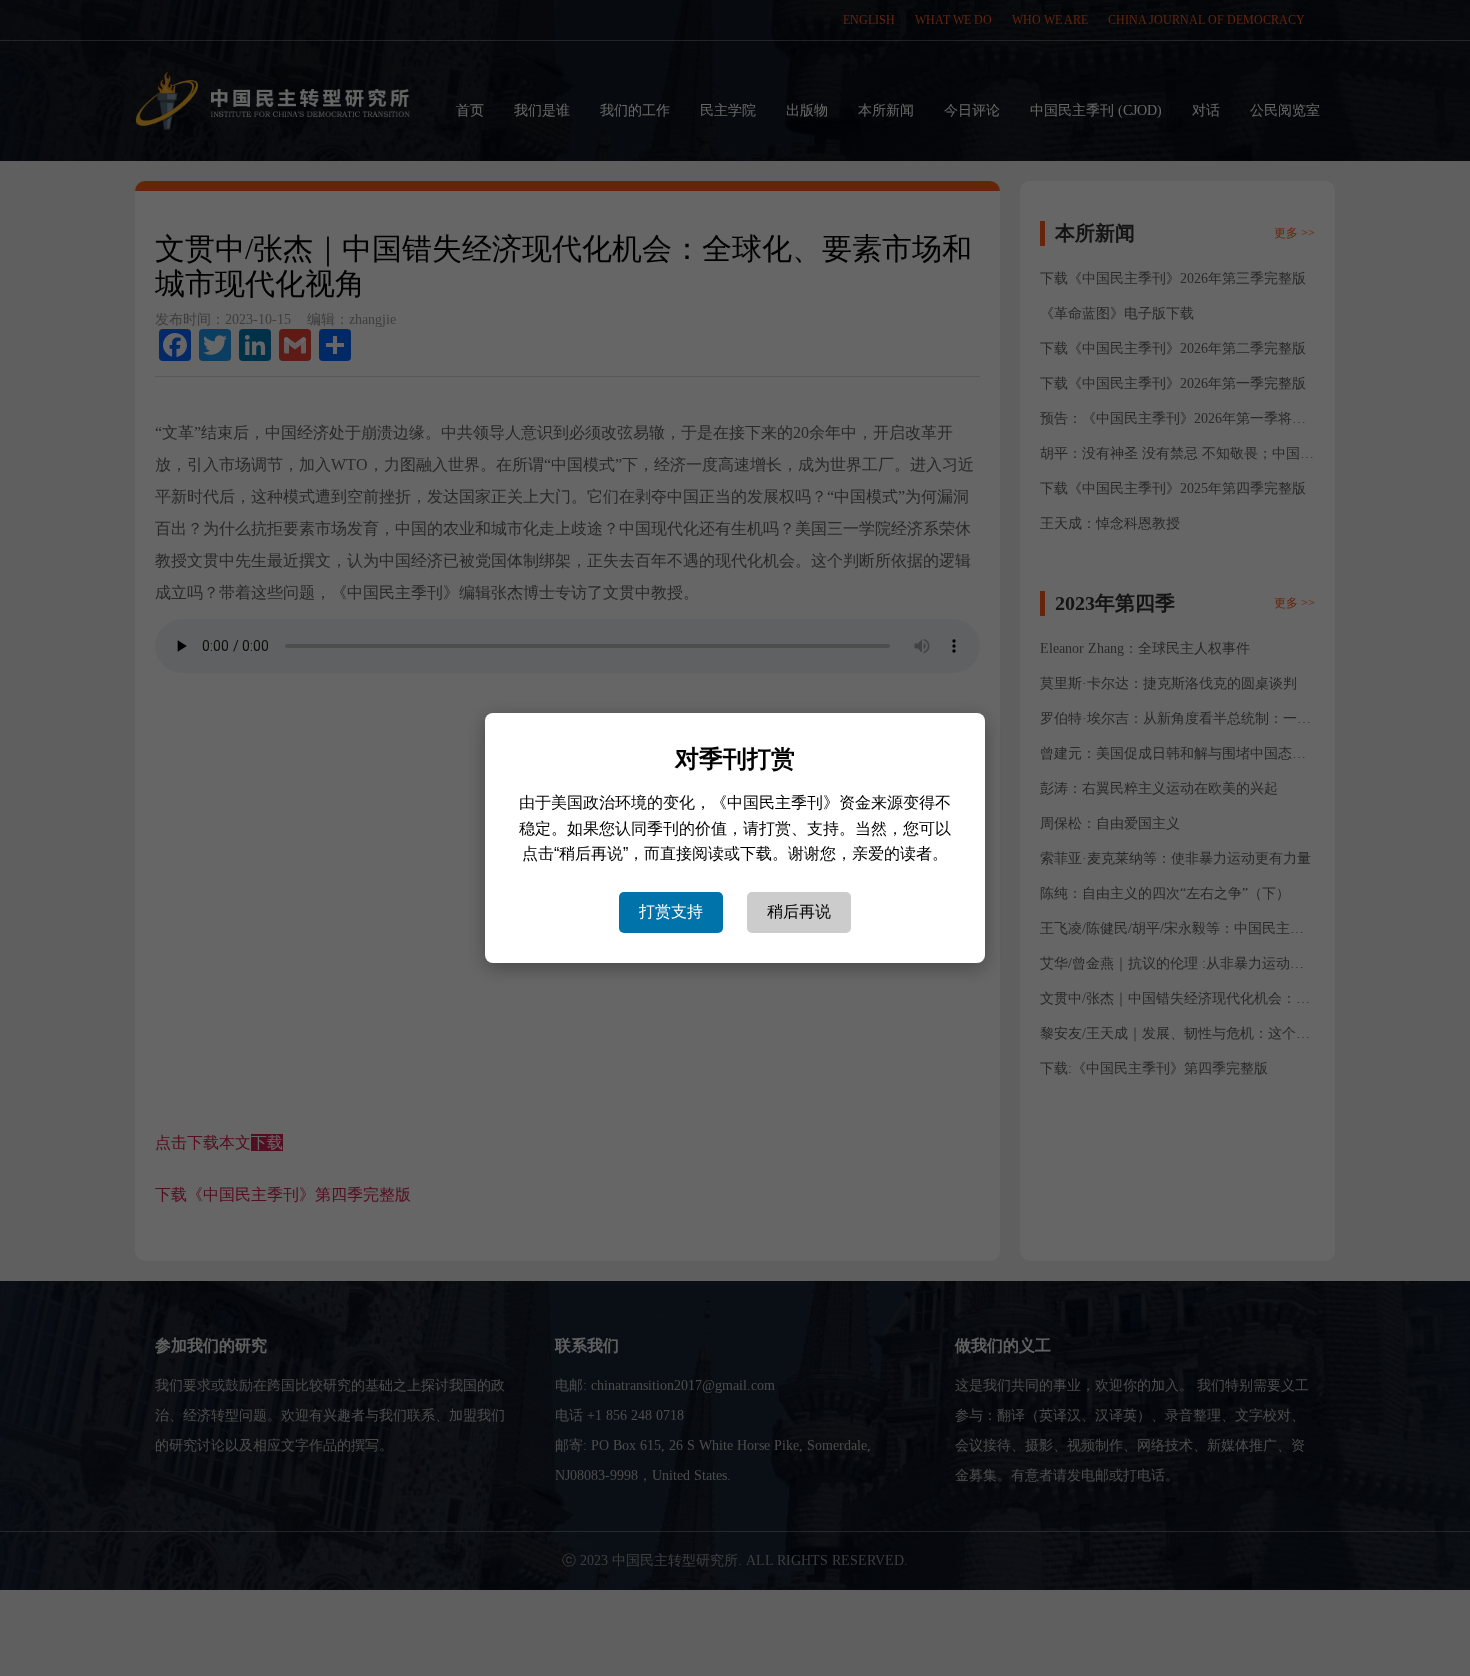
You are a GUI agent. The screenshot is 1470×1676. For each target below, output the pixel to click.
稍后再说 (799, 911)
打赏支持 (671, 911)
